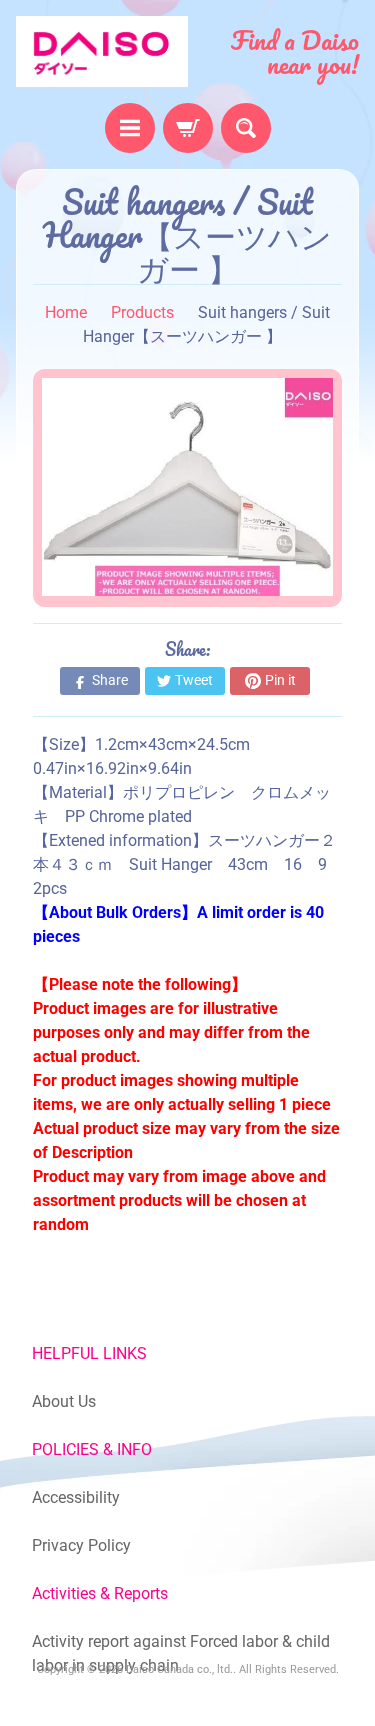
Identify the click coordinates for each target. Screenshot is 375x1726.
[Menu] (130, 128)
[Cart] (188, 128)
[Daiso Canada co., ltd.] (102, 51)
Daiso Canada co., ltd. (179, 1669)
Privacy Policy (81, 1545)
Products (142, 312)
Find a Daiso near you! (295, 52)
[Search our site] (246, 128)
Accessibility (76, 1497)
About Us (64, 1401)
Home (66, 312)
